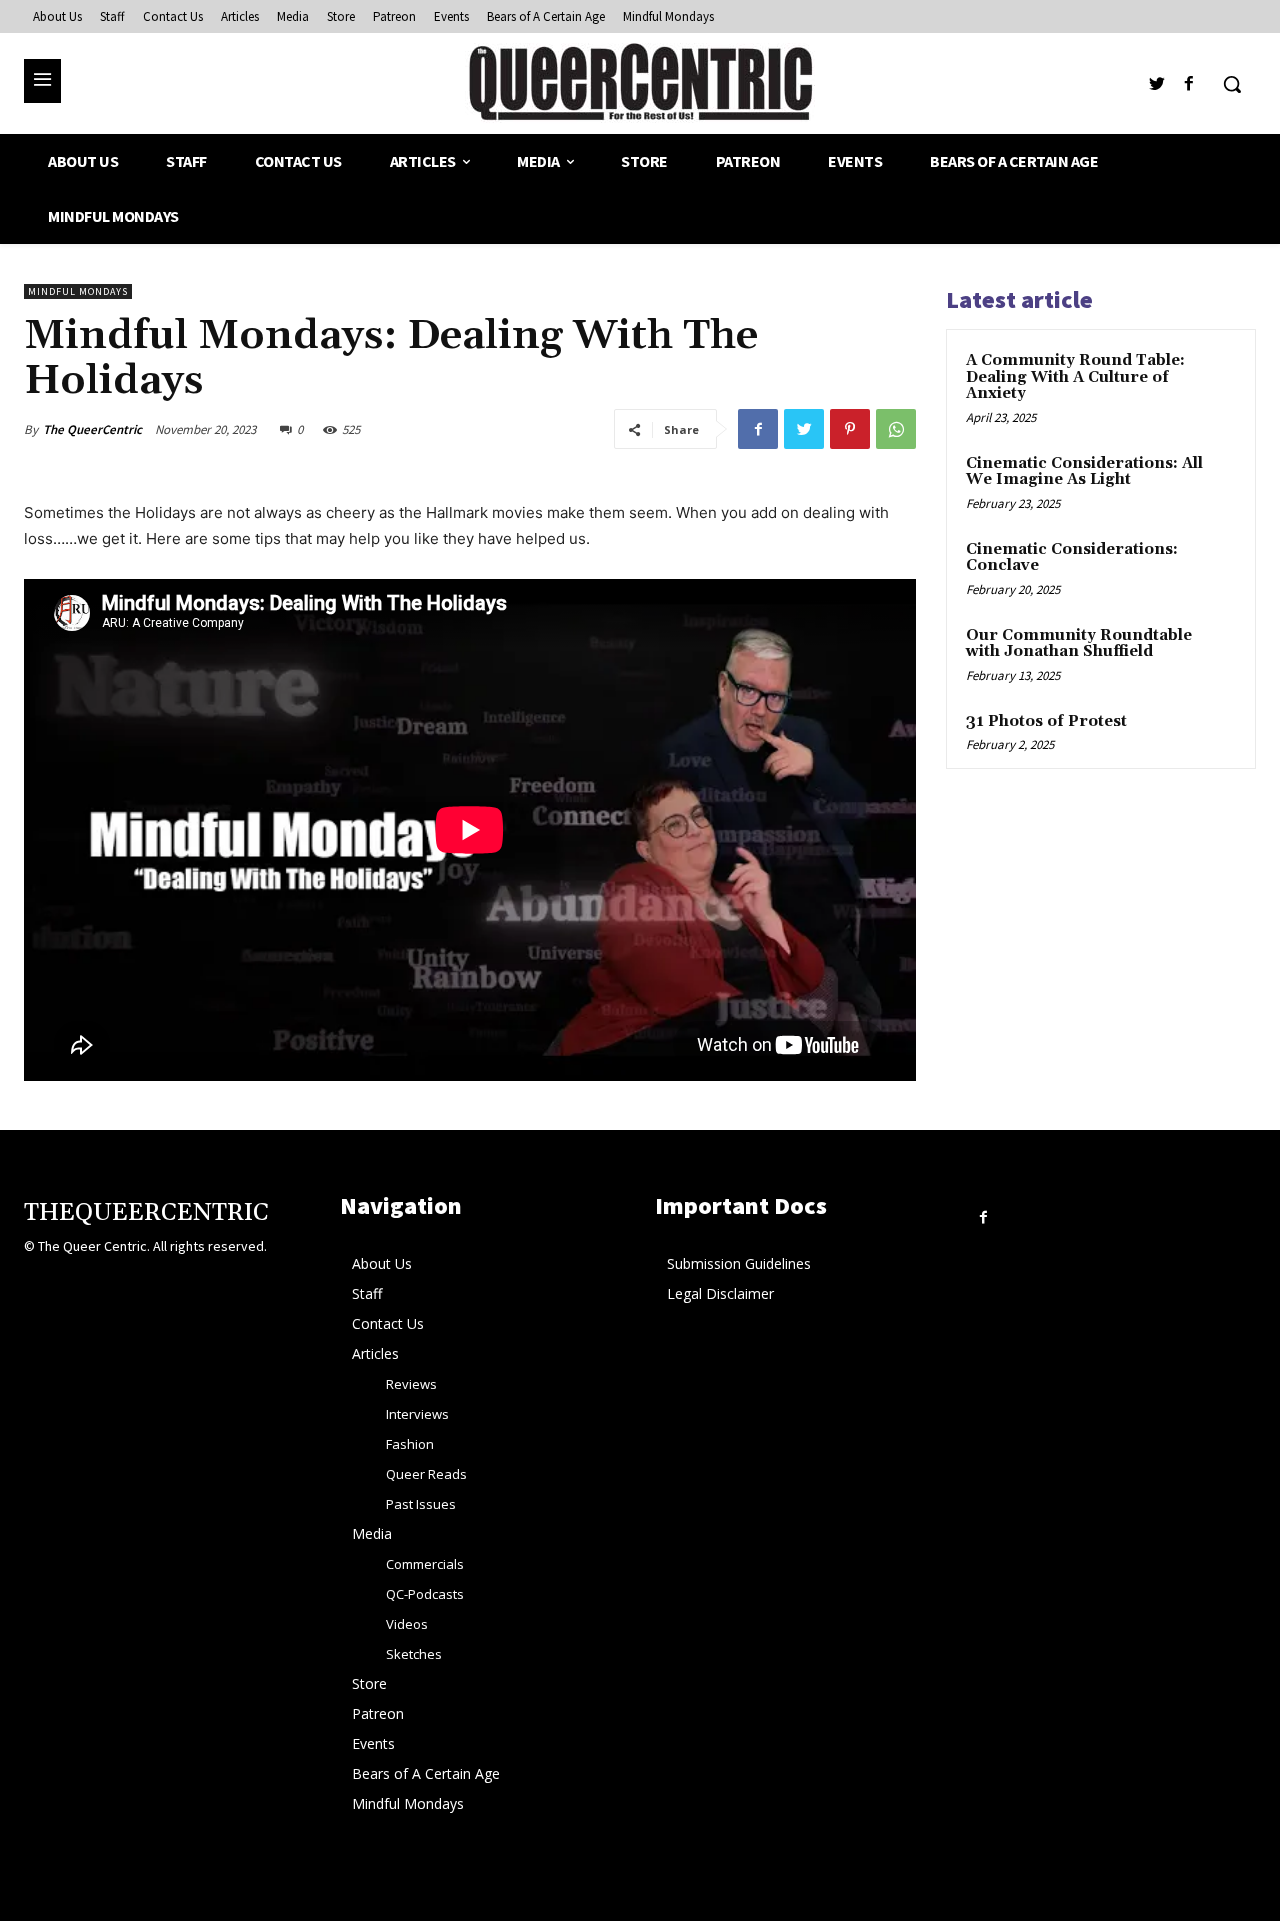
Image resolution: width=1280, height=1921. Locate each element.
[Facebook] (1189, 84)
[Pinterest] (850, 429)
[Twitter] (1157, 84)
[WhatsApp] (896, 429)
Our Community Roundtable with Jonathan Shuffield (1079, 644)
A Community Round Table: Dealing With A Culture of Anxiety (1075, 377)
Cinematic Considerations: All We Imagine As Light (1084, 472)
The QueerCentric (92, 429)
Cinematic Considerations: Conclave (1072, 558)
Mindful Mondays (78, 291)
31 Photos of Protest (1046, 721)
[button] (1232, 84)
